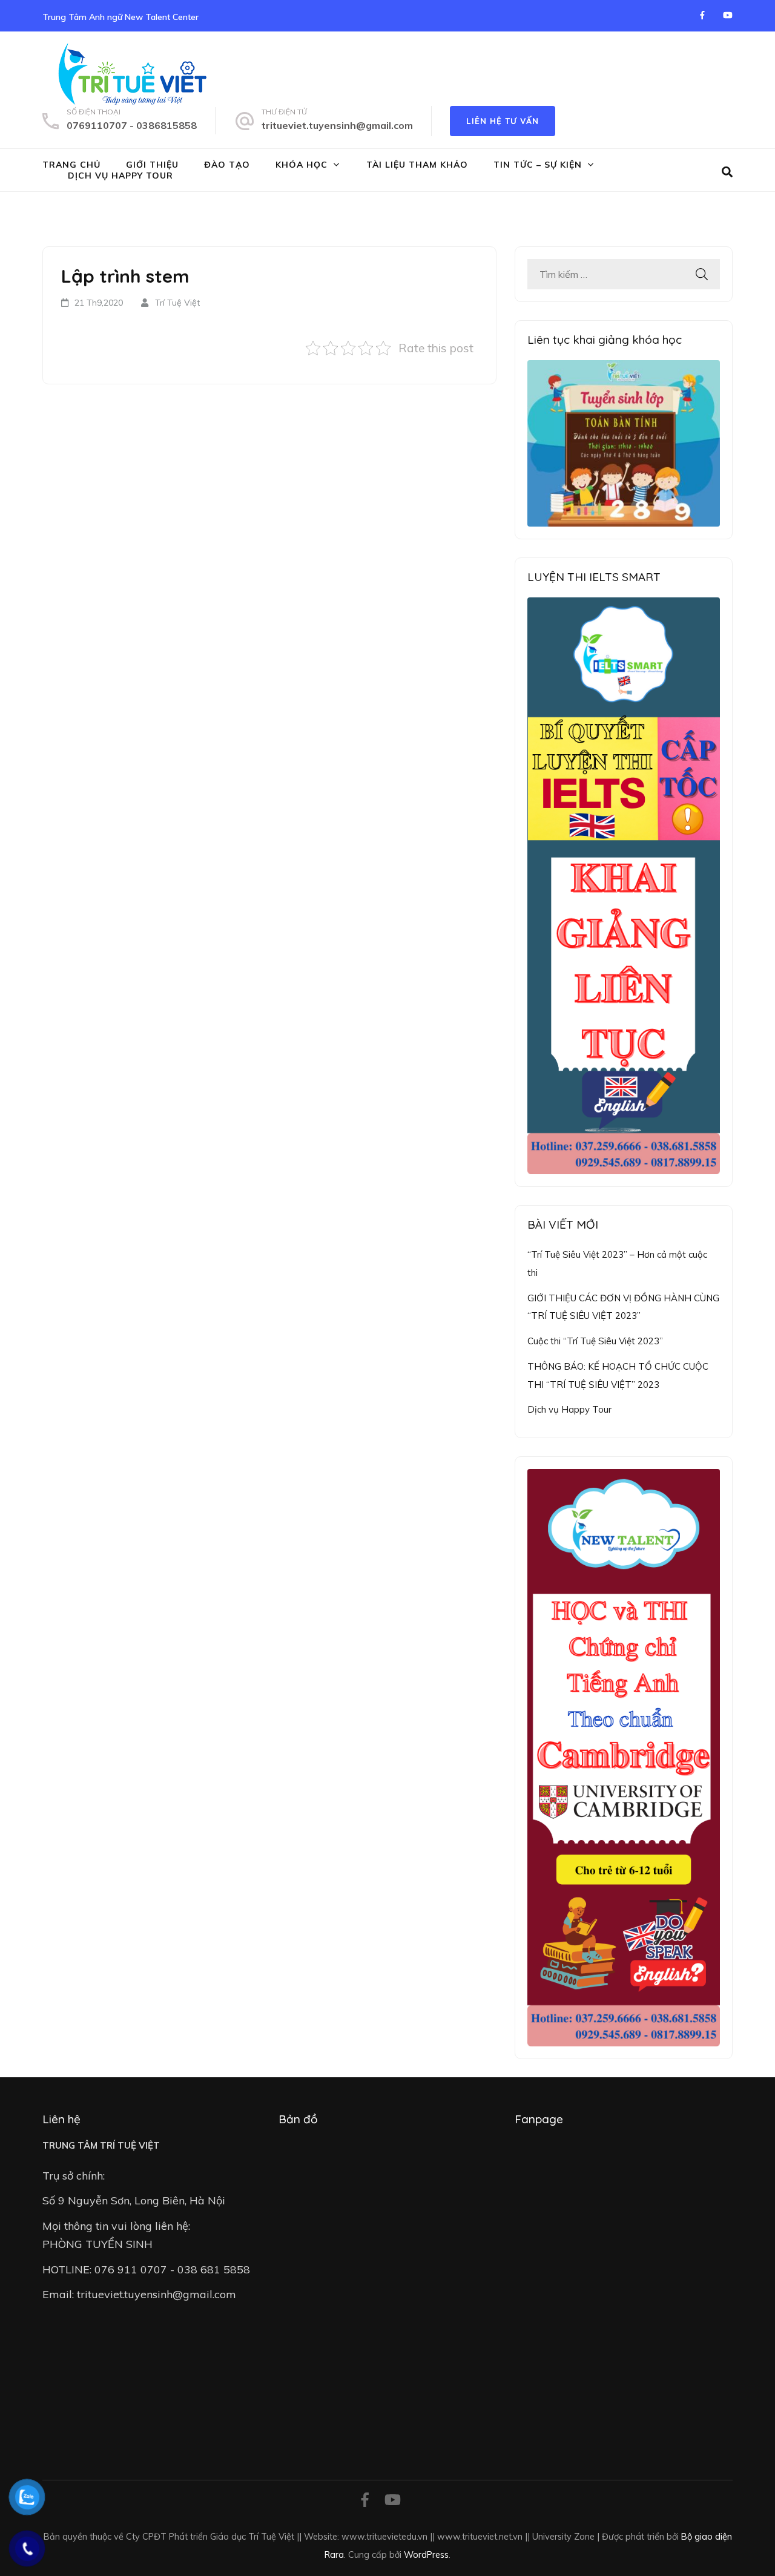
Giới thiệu (152, 165)
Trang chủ (71, 165)
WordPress (426, 2555)
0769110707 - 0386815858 (132, 125)
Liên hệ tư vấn (503, 121)
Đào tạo (227, 165)
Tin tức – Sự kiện (538, 165)
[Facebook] (702, 15)
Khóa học (302, 165)
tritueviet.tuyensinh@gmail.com (337, 125)
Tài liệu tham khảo (417, 165)
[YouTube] (728, 15)
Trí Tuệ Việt (177, 303)
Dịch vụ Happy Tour (120, 176)
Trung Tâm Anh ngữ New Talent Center (120, 17)
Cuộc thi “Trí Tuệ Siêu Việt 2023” (595, 1341)
